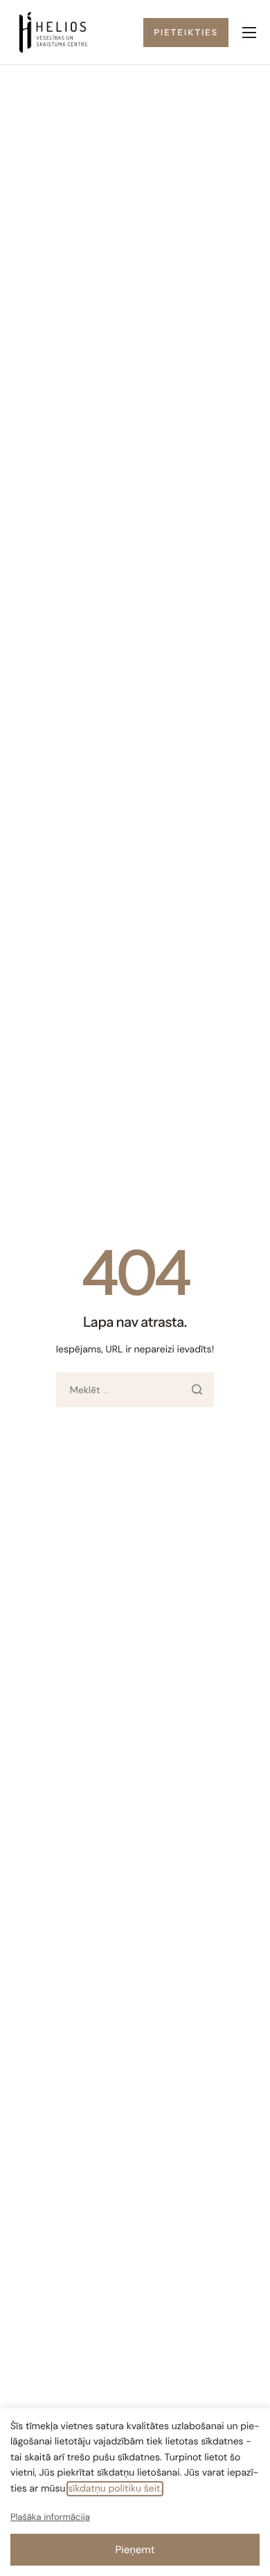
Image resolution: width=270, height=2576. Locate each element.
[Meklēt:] (135, 1390)
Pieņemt (135, 2550)
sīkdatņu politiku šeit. (115, 2489)
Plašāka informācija (50, 2517)
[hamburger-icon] (249, 33)
